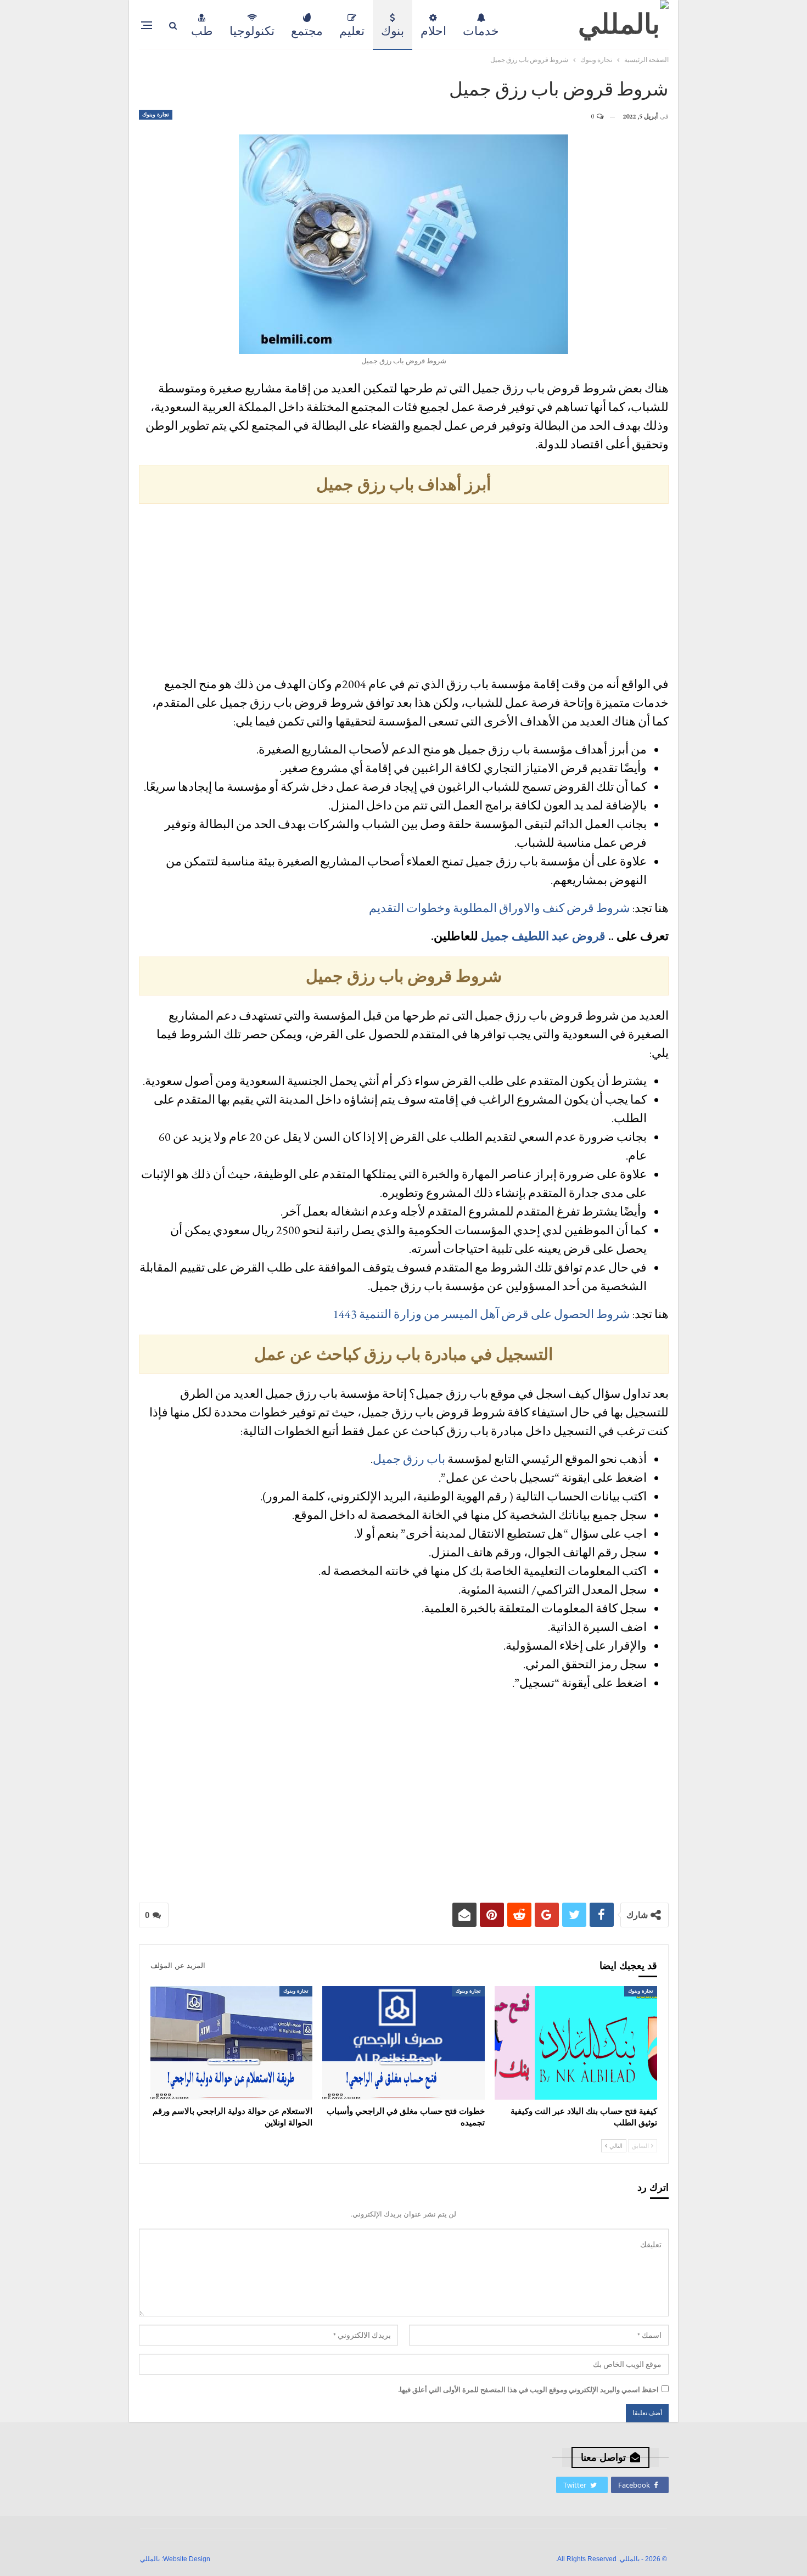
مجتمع (307, 31)
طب (202, 31)
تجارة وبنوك (156, 114)
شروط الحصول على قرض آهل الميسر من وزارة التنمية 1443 (481, 1314)
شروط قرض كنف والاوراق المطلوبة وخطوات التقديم (499, 908)
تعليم (352, 31)
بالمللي (150, 2559)
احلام (433, 31)
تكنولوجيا (252, 31)
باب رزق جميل (409, 1459)
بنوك (393, 31)
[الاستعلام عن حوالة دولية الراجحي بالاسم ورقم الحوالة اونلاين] (232, 2043)
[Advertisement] (404, 592)
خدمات (481, 31)
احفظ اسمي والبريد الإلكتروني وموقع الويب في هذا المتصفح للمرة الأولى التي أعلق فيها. (528, 2390)
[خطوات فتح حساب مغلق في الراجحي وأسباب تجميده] (403, 2043)
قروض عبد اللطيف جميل (543, 936)
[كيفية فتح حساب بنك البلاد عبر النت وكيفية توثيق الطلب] (576, 2043)
